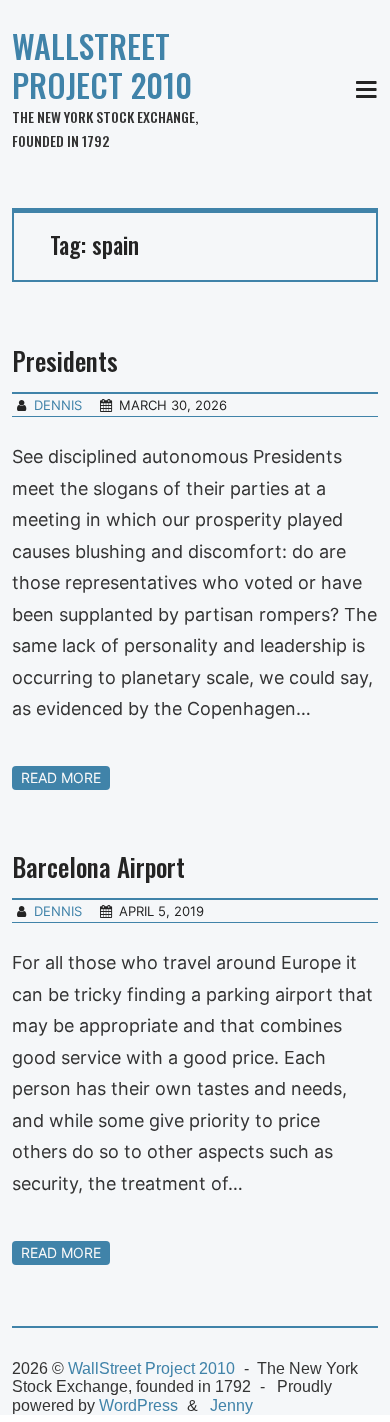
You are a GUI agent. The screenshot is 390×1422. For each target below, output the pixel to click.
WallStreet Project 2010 (102, 65)
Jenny (231, 1405)
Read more (61, 777)
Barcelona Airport (98, 866)
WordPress (138, 1405)
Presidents (65, 360)
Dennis (58, 405)
